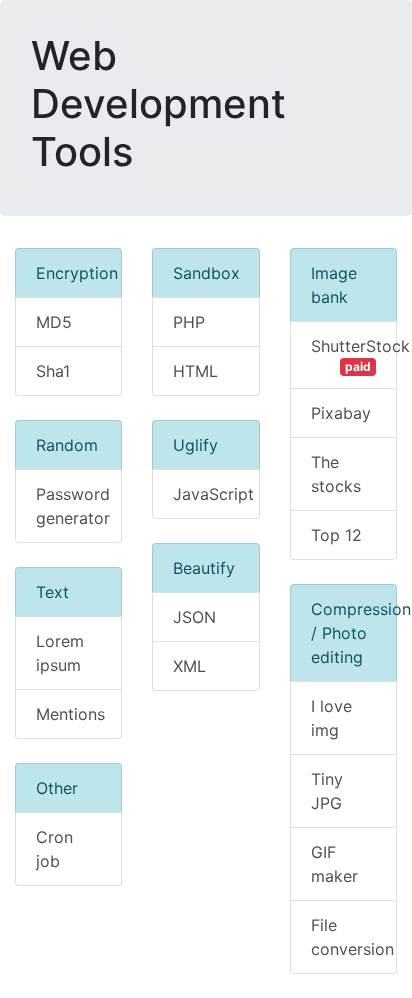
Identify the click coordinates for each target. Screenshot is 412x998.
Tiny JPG (327, 791)
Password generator (73, 506)
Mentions (70, 714)
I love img (331, 718)
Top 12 (336, 535)
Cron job (54, 849)
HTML (195, 371)
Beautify (204, 568)
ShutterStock (354, 355)
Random (67, 445)
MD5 (54, 322)
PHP (189, 322)
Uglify (195, 445)
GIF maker (334, 864)
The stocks (336, 474)
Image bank (334, 285)
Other (57, 788)
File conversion (352, 937)
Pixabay (341, 413)
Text (52, 592)
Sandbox (206, 273)
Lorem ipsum (60, 653)
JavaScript (213, 494)
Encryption (77, 273)
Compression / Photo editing (354, 633)
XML (189, 666)
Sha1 (53, 371)
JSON (194, 617)
